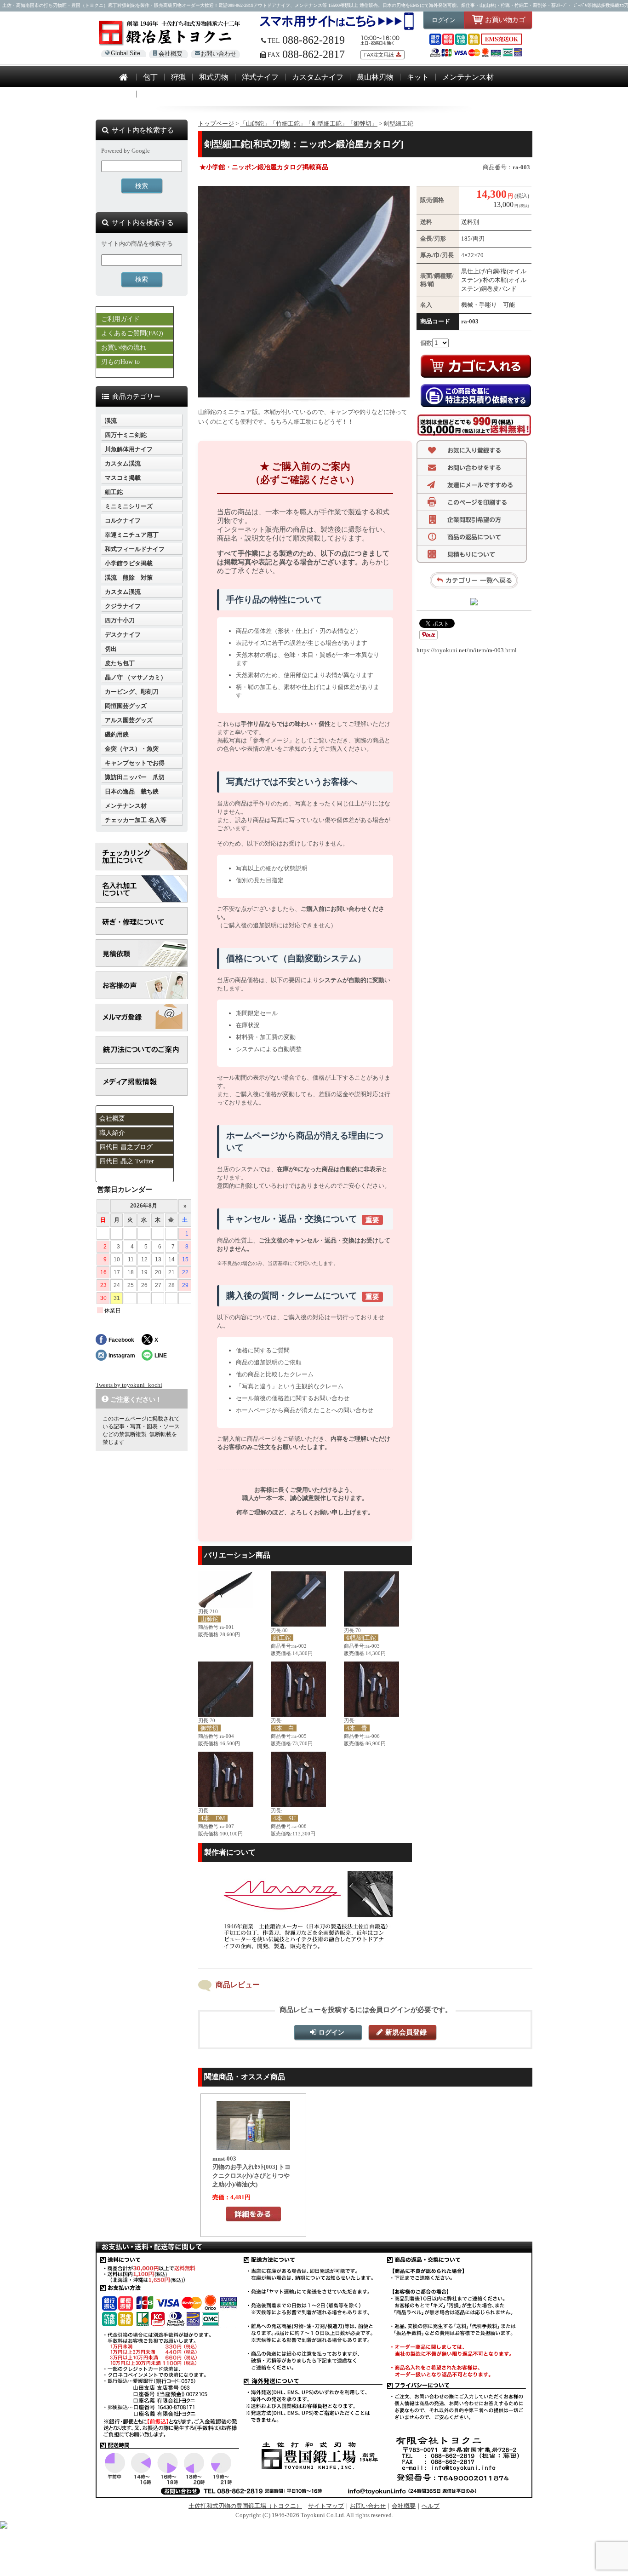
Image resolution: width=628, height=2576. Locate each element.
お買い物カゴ (505, 20)
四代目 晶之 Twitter (127, 1161)
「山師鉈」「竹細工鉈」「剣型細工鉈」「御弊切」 (309, 124)
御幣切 (209, 1728)
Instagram (122, 1355)
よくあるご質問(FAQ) (132, 333)
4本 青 (357, 1728)
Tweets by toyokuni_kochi (129, 1385)
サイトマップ (326, 2506)
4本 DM (213, 1818)
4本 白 (284, 1728)
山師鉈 (209, 1619)
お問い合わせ (218, 54)
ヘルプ (431, 2506)
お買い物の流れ (124, 348)
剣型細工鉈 (361, 1638)
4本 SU (284, 1818)
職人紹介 (112, 1133)
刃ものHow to (120, 362)
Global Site (126, 53)
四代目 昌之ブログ (126, 1147)
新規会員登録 (406, 2032)
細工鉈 (282, 1638)
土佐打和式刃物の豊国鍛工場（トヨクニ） (245, 2506)
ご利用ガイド (120, 319)
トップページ (216, 124)
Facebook (121, 1340)
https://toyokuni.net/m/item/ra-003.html (467, 650)
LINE (161, 1355)
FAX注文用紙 (379, 55)
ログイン (444, 20)
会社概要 (171, 54)
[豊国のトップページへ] (123, 78)
